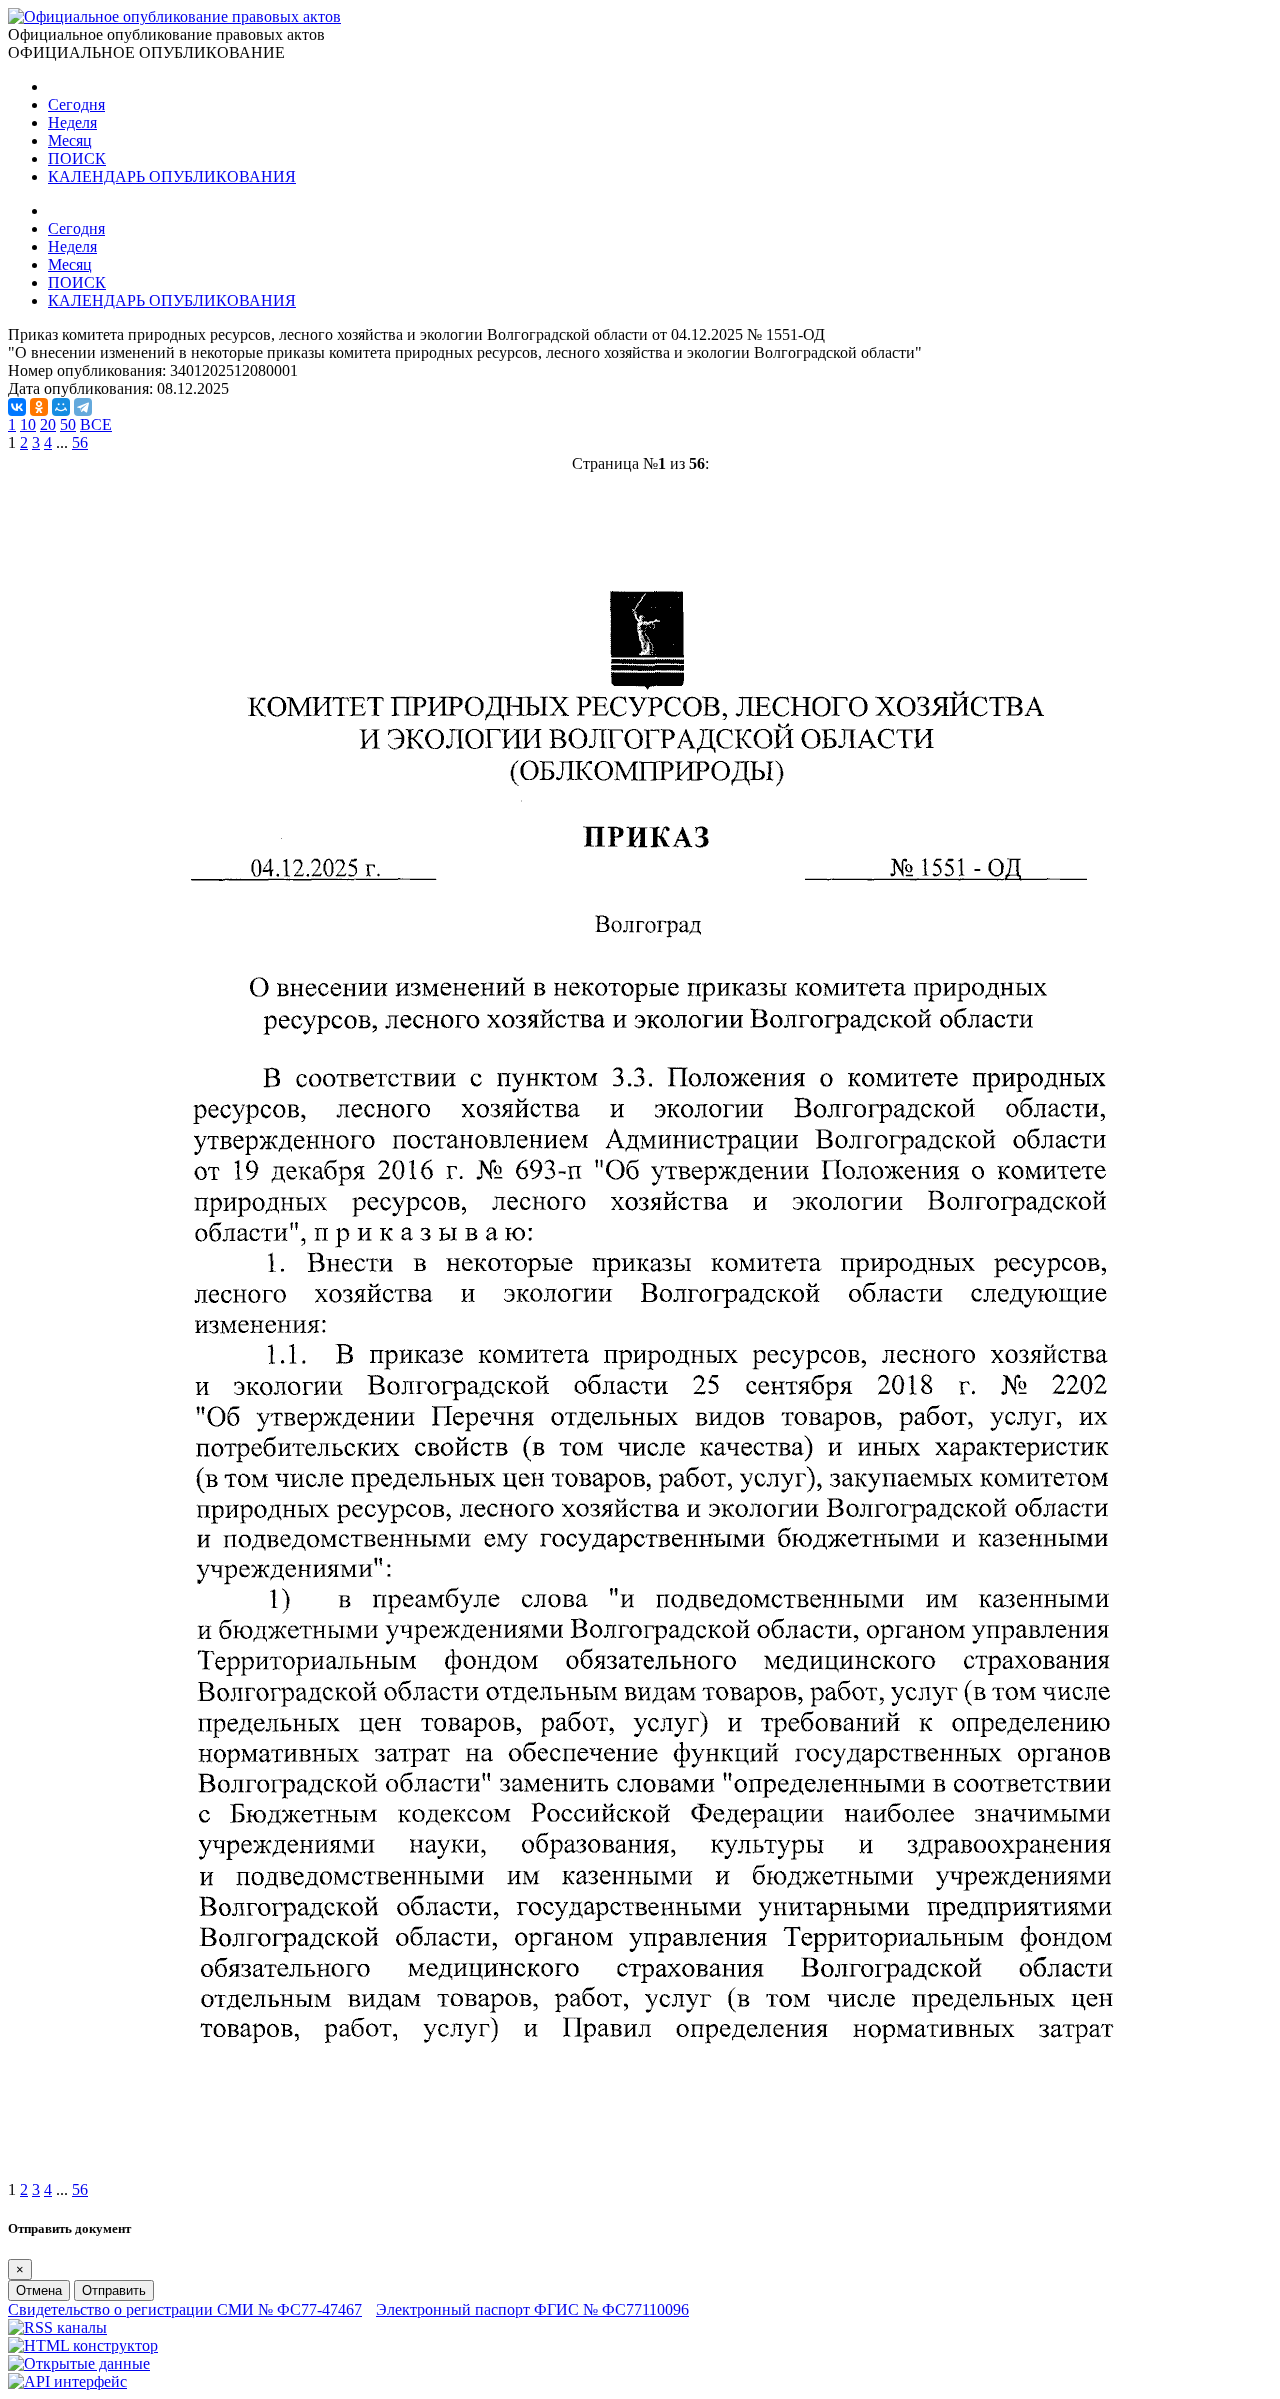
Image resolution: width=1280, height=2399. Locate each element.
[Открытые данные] (79, 2363)
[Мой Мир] (61, 407)
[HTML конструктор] (83, 2345)
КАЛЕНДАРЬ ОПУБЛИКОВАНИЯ (172, 176)
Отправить (114, 2290)
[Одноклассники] (39, 407)
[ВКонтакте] (17, 407)
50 (68, 424)
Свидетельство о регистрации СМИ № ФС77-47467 (185, 2309)
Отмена (39, 2290)
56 (80, 442)
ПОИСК (77, 158)
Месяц (70, 140)
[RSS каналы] (57, 2327)
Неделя (72, 122)
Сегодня (76, 104)
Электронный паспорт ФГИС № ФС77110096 (532, 2309)
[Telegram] (83, 407)
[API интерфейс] (67, 2381)
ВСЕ (96, 424)
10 (28, 424)
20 (48, 424)
